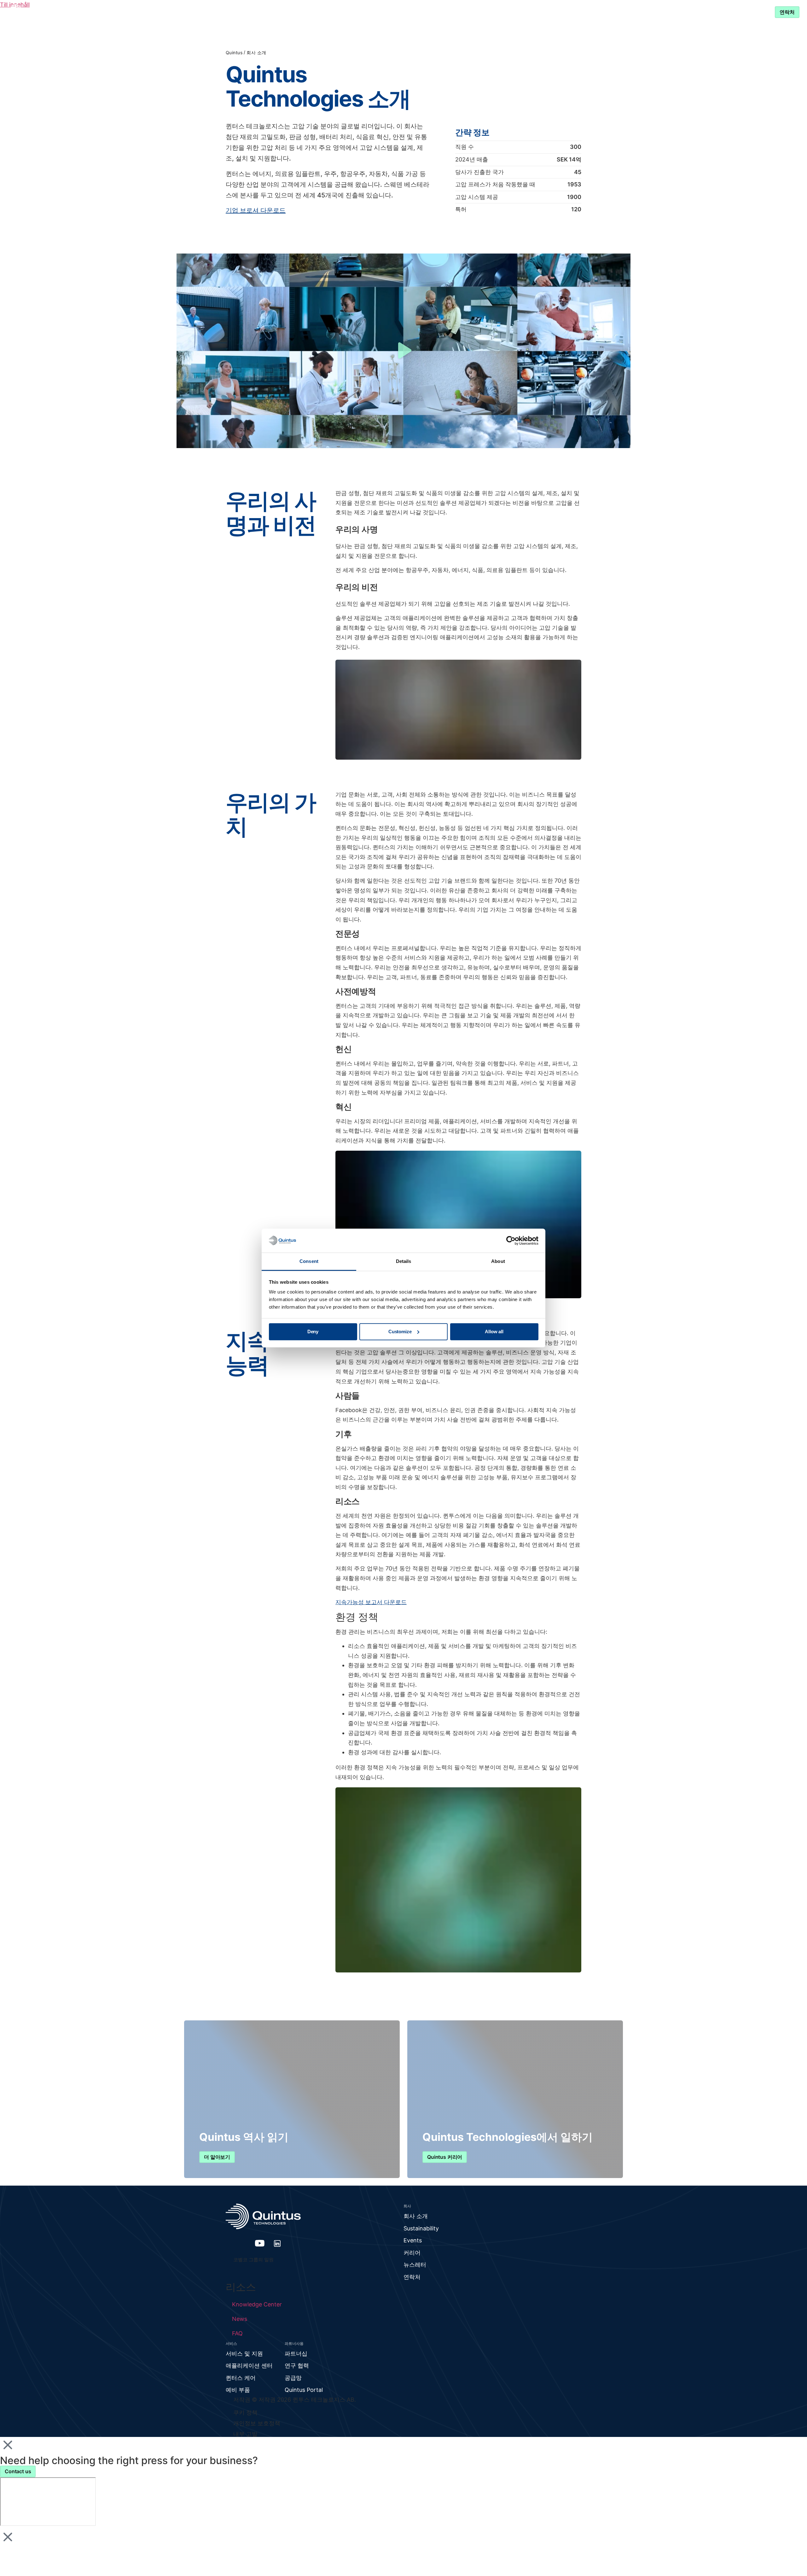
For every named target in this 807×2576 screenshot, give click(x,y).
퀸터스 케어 (241, 2378)
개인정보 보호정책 (257, 2423)
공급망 (293, 2378)
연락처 (412, 2277)
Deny (313, 1332)
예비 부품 (238, 2390)
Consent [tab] (309, 1262)
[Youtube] (260, 2243)
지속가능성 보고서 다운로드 (371, 1602)
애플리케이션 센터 (249, 2366)
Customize (400, 1332)
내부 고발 (245, 2434)
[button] (403, 351)
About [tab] (498, 1262)
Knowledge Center (385, 12)
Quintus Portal (304, 2390)
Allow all (494, 1332)
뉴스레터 (415, 2265)
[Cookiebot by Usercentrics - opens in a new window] (511, 1241)
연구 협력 (297, 2366)
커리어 (412, 2253)
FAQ (237, 2333)
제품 (303, 12)
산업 (335, 12)
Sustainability (421, 2228)
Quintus (234, 53)
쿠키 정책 (245, 2412)
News (240, 2319)
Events (413, 2240)
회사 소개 (416, 2216)
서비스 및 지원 (484, 12)
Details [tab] (404, 1262)
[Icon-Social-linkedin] (277, 2243)
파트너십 (434, 12)
